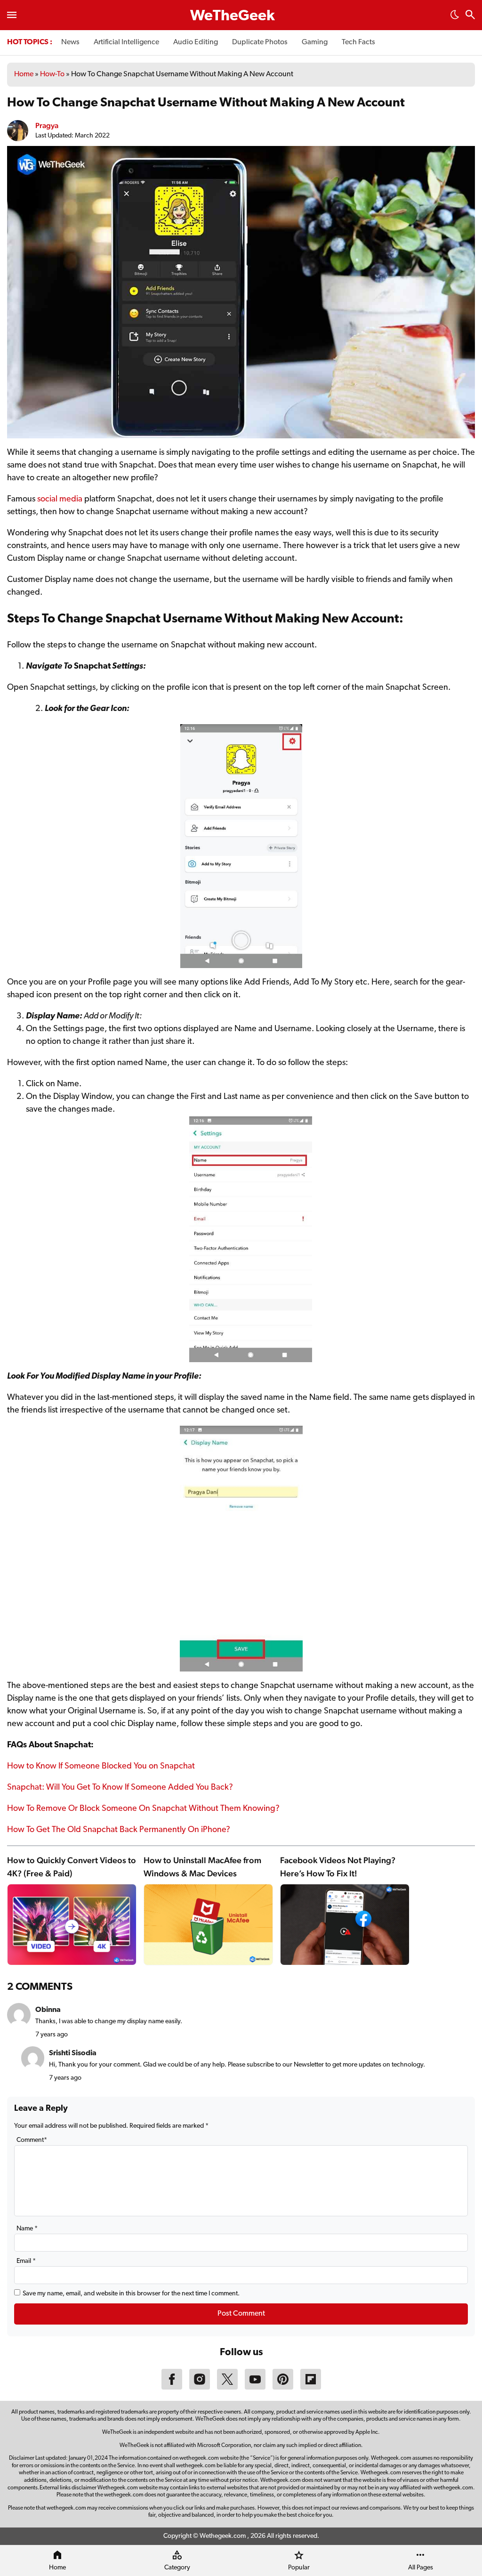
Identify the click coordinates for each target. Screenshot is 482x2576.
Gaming (315, 42)
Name (27, 2229)
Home (24, 74)
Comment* (32, 2140)
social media (60, 500)
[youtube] (255, 2388)
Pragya (47, 125)
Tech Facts (358, 42)
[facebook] (172, 2388)
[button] (455, 17)
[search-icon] (470, 16)
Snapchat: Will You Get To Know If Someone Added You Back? (120, 1788)
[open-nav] (12, 15)
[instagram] (200, 2388)
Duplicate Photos (260, 42)
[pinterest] (283, 2388)
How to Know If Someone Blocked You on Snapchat (101, 1767)
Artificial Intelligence (126, 42)
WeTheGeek (233, 16)
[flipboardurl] (311, 2388)
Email (26, 2261)
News (70, 42)
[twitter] (227, 2388)
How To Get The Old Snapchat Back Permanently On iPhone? (119, 1830)
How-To (52, 74)
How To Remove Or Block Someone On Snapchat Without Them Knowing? (143, 1809)
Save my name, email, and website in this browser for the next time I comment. (131, 2294)
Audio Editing (196, 42)
